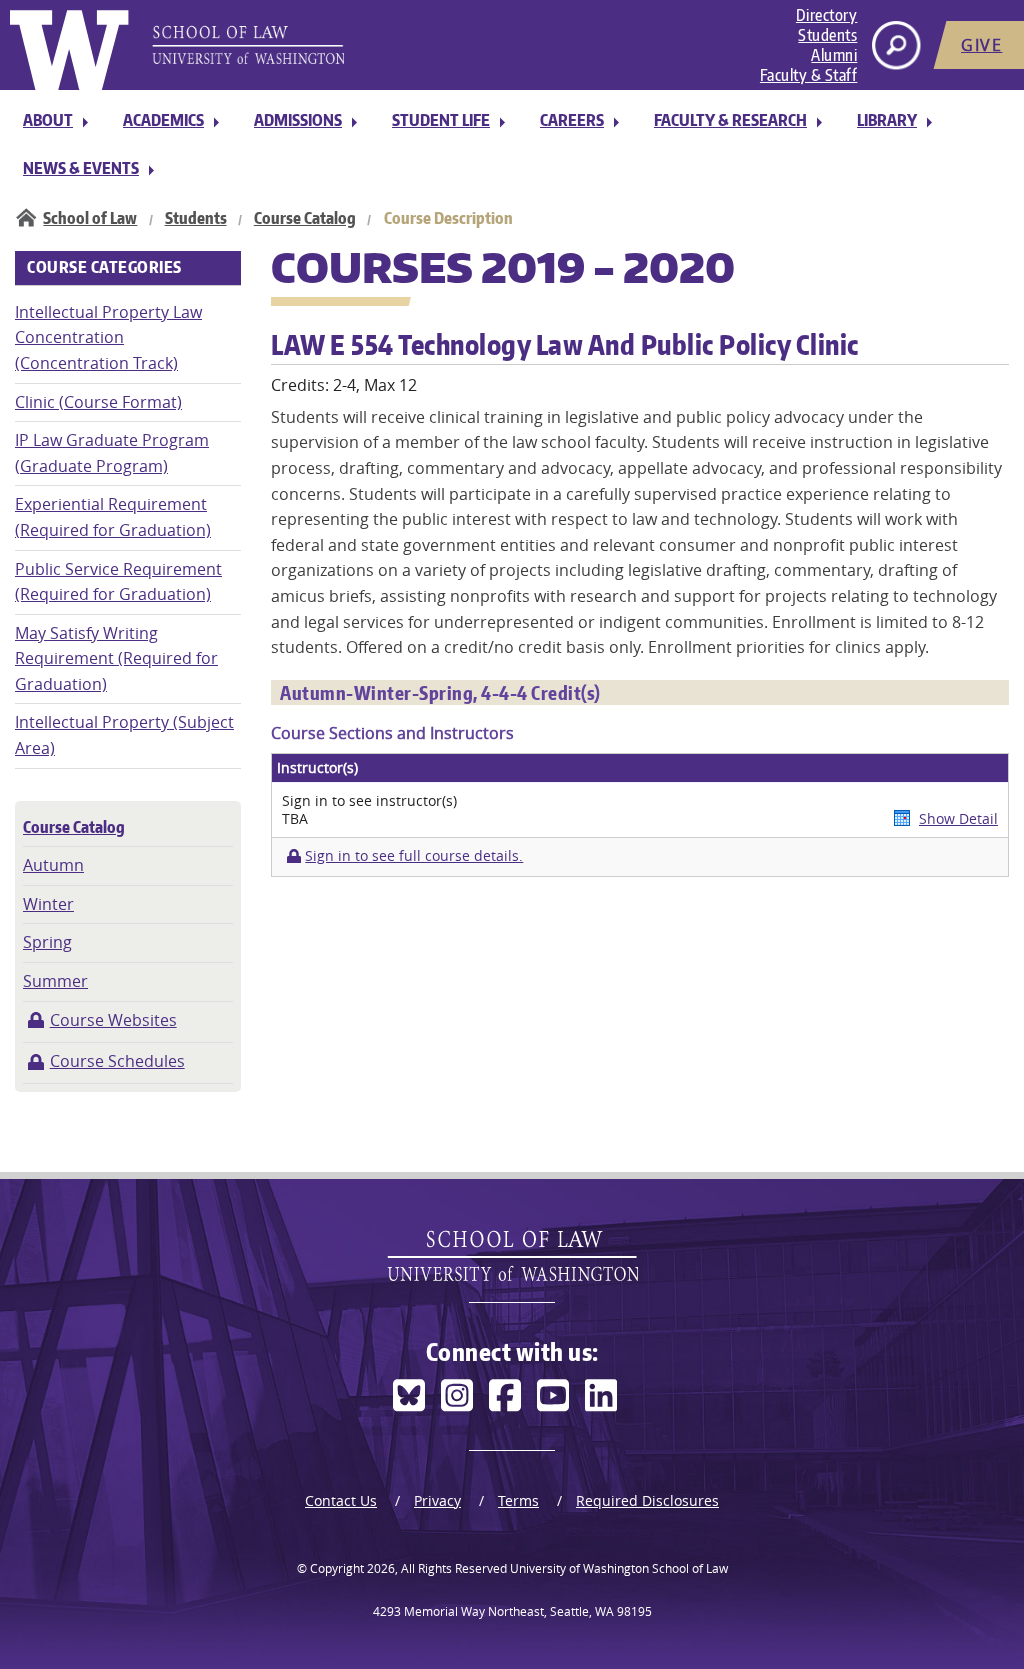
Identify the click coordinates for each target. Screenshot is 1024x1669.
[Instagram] (457, 1395)
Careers (572, 120)
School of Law (90, 218)
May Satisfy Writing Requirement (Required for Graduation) (116, 658)
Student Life (441, 120)
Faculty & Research (730, 120)
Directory (827, 15)
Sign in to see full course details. (414, 856)
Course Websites (113, 1020)
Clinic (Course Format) (98, 402)
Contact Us (341, 1500)
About (48, 120)
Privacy (437, 1500)
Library (887, 120)
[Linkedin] (601, 1395)
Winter (48, 904)
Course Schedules (117, 1061)
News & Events (81, 168)
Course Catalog (305, 218)
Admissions (298, 120)
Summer (55, 981)
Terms (518, 1500)
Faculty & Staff (809, 75)
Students (827, 35)
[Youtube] (553, 1395)
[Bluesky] (409, 1395)
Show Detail (958, 818)
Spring (47, 942)
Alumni (834, 55)
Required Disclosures (647, 1500)
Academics (163, 120)
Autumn (53, 865)
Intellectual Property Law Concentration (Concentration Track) (108, 337)
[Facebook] (505, 1395)
